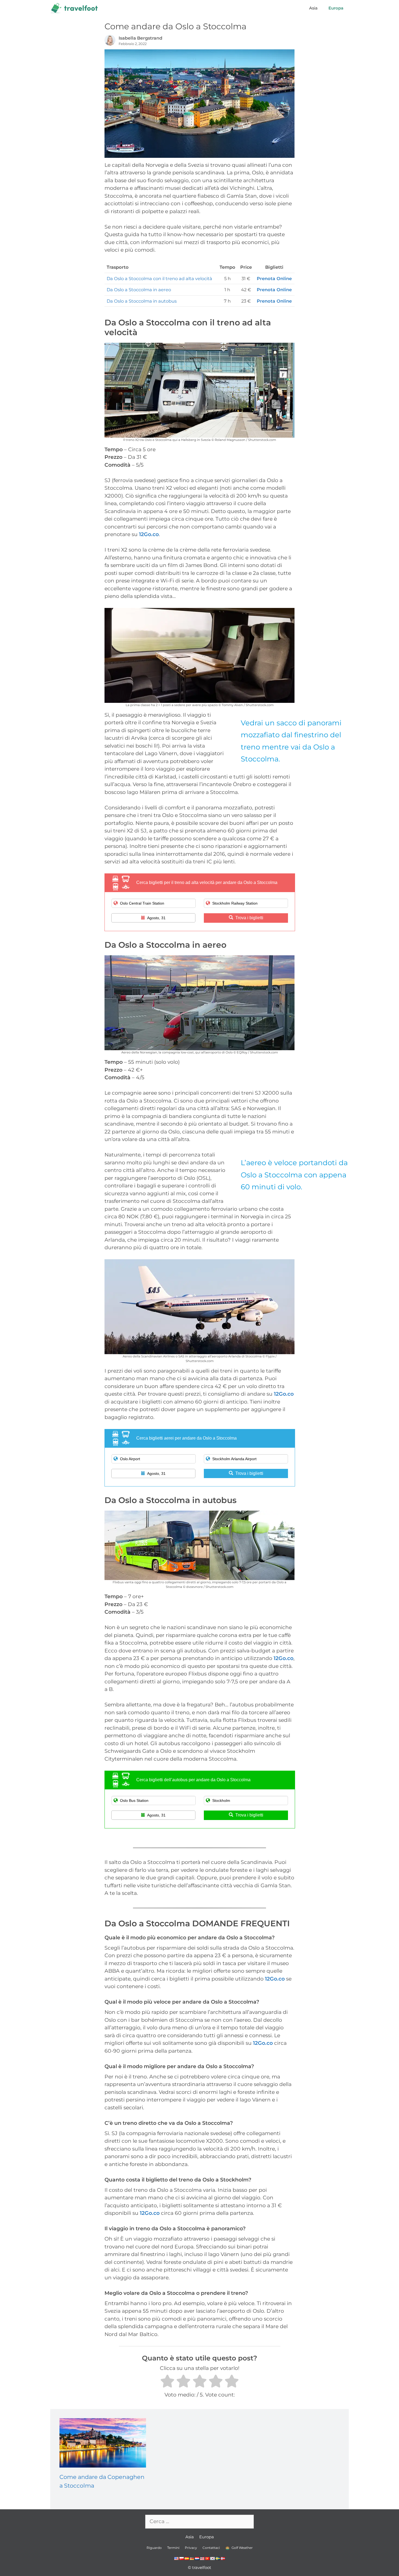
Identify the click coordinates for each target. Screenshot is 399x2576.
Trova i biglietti (249, 918)
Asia (313, 8)
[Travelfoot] (76, 8)
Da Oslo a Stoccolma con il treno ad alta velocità (159, 278)
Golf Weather (242, 2548)
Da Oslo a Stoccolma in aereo (139, 290)
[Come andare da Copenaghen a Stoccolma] (103, 2464)
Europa (336, 8)
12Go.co (149, 534)
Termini (173, 2548)
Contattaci (211, 2548)
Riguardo (154, 2548)
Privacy (191, 2548)
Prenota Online (274, 278)
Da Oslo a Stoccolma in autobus (142, 301)
